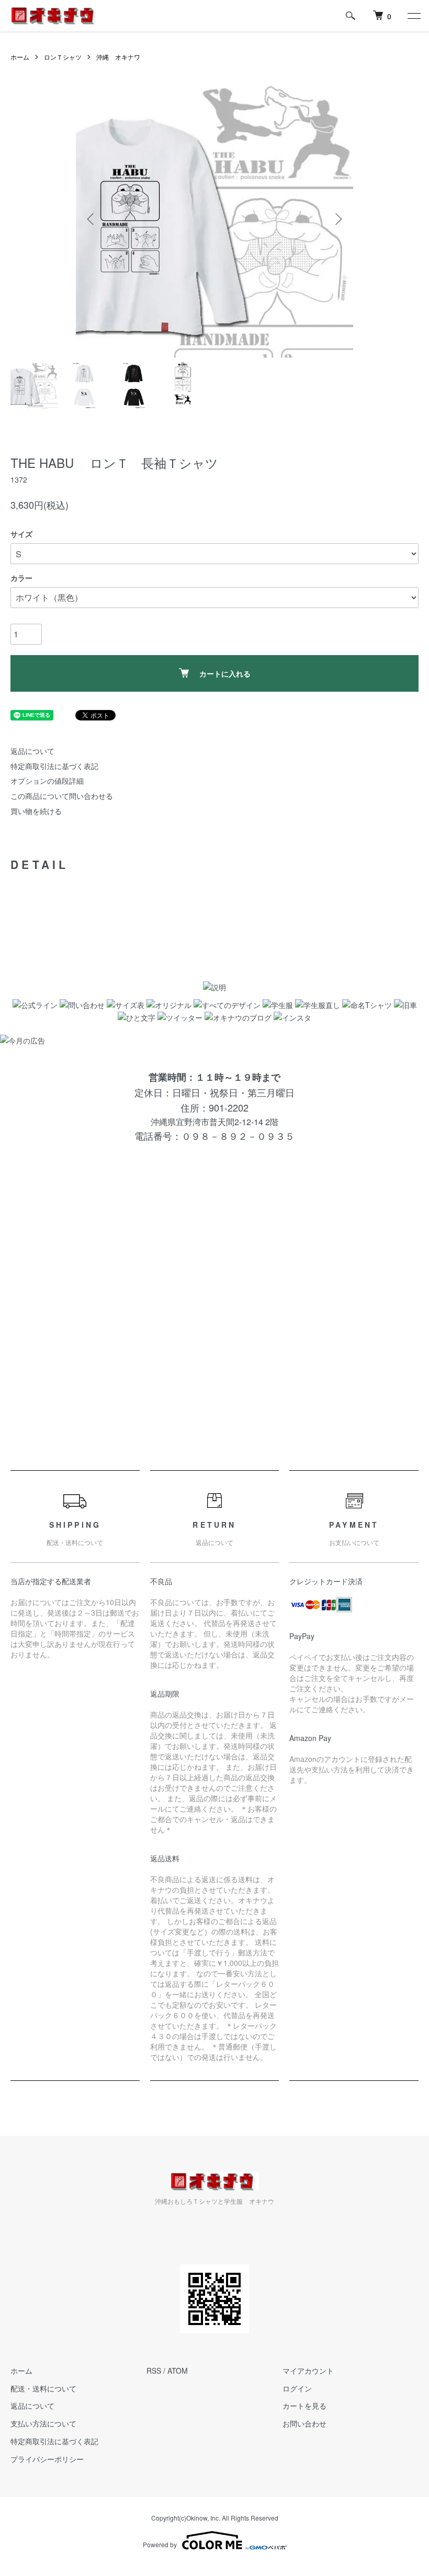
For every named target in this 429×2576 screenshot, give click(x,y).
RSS (154, 2371)
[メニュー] (413, 16)
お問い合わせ (304, 2423)
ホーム (20, 57)
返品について (32, 751)
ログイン (297, 2388)
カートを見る (304, 2406)
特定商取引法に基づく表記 (54, 766)
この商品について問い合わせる (62, 796)
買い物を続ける (36, 811)
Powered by (160, 2544)
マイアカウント (308, 2371)
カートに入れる (225, 673)
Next (337, 219)
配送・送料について (43, 2388)
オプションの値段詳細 (47, 781)
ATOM (178, 2371)
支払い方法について (43, 2423)
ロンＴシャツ (63, 57)
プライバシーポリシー (47, 2459)
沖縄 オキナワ (118, 57)
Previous (92, 219)
